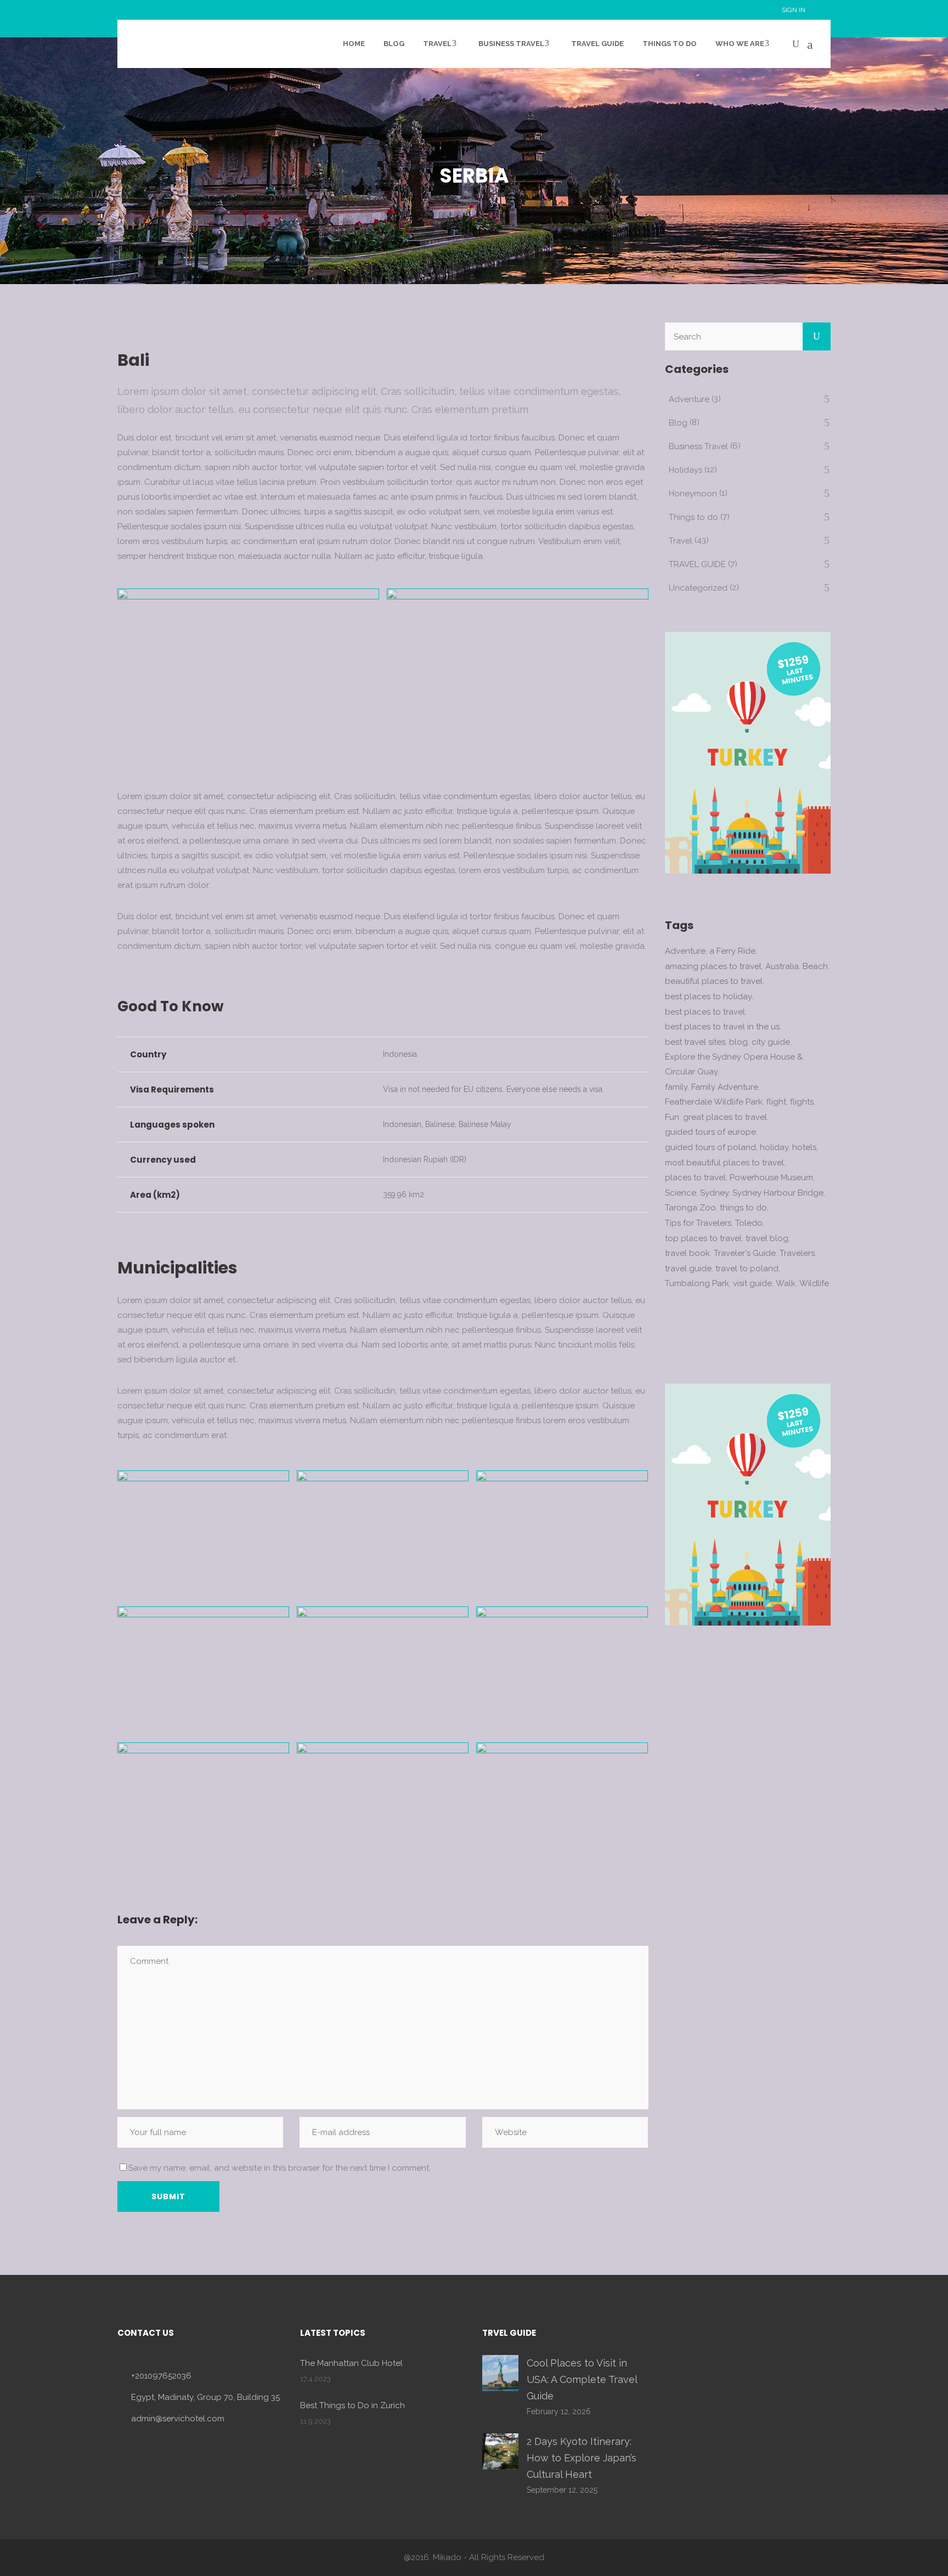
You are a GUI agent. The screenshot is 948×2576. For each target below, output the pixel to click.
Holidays (685, 470)
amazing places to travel (713, 966)
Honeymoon (693, 494)
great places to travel (725, 1117)
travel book (687, 1253)
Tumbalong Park (697, 1283)
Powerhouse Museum (771, 1177)
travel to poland (747, 1269)
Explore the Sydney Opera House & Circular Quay (734, 1064)
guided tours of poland (710, 1147)
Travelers (797, 1253)
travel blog (767, 1238)
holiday (774, 1147)
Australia (782, 966)
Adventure (689, 399)
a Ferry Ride (732, 951)
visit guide (752, 1283)
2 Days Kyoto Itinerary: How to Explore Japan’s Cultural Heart (582, 2458)
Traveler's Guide (745, 1253)
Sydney (714, 1193)
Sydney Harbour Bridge (778, 1193)
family (676, 1087)
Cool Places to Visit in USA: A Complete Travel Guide (582, 2379)
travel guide (688, 1269)
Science (681, 1193)
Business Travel (698, 446)
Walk (786, 1283)
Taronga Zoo (690, 1208)
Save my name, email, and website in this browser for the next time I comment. (280, 2168)
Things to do (693, 517)
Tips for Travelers (698, 1223)
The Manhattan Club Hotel (351, 2363)
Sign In (794, 10)
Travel (681, 541)
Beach (815, 966)
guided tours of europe (710, 1132)
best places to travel (705, 1012)
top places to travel (703, 1238)
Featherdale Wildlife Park (714, 1102)
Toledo (749, 1223)
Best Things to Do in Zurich (352, 2405)
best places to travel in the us (722, 1027)
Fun (672, 1117)
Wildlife (814, 1283)
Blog (678, 423)
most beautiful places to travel (724, 1163)
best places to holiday (708, 997)
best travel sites (695, 1042)
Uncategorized (698, 588)
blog (738, 1042)
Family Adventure (725, 1087)
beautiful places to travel (714, 981)
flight (776, 1102)
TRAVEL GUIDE (697, 564)
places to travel (695, 1177)
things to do (743, 1208)
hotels (804, 1147)
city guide (771, 1042)
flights (802, 1102)
